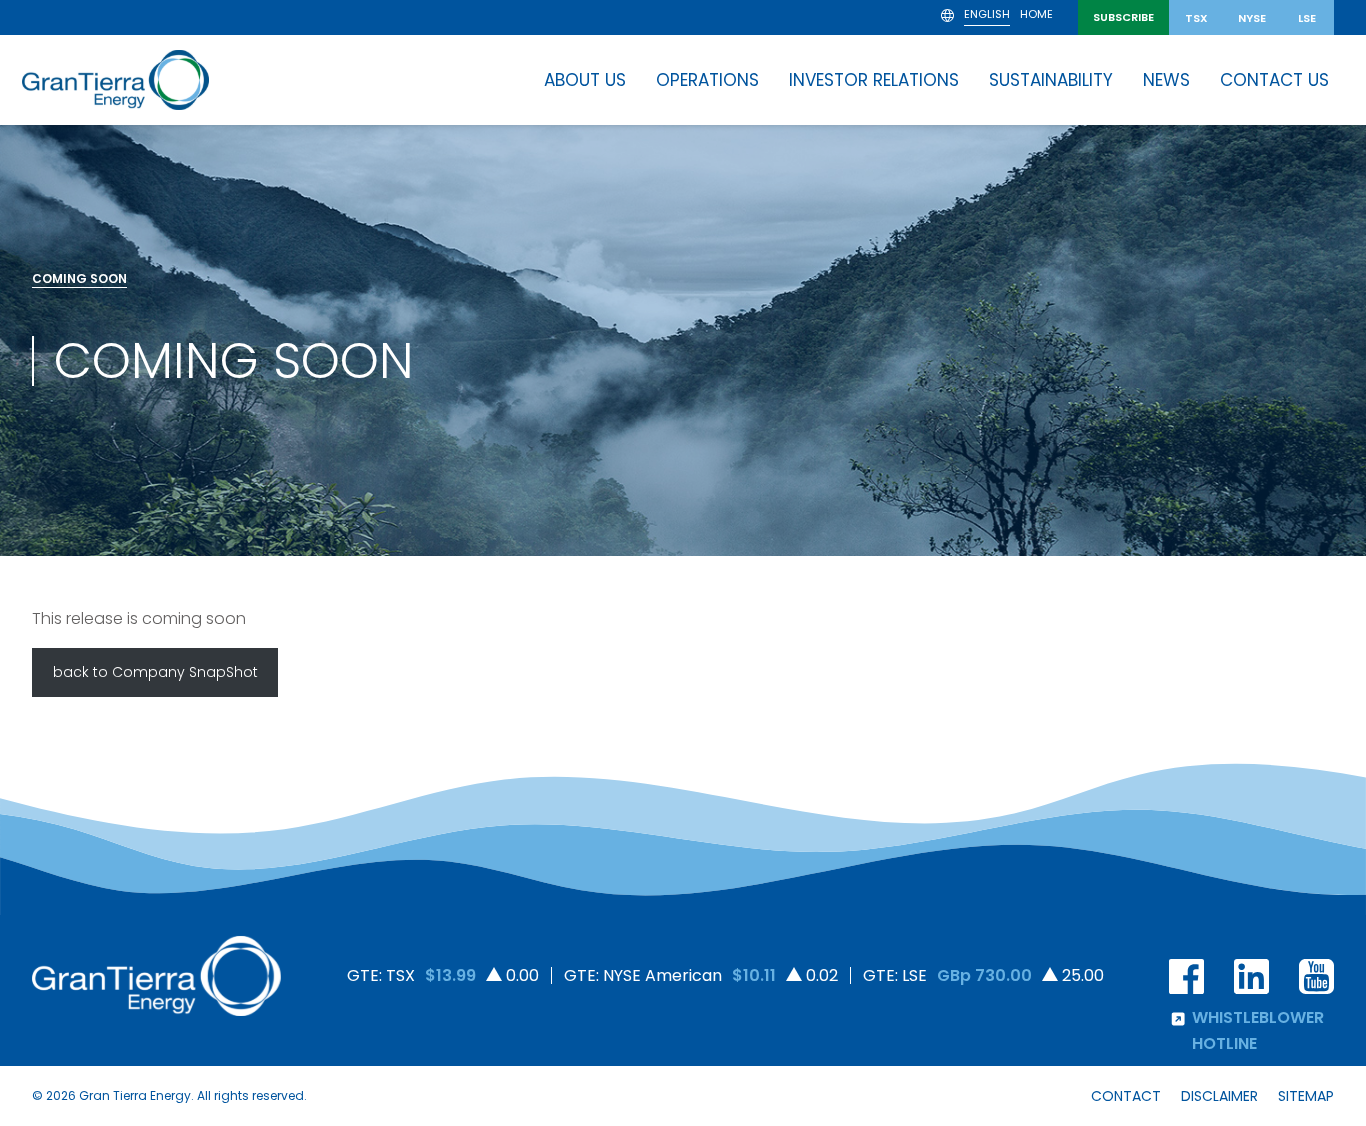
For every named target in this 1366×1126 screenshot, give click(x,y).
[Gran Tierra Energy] (115, 80)
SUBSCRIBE (1123, 17)
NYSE (1252, 18)
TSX (1196, 18)
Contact (1126, 1096)
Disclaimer (1219, 1096)
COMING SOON (79, 278)
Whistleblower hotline (1258, 1030)
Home (1036, 15)
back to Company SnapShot (155, 672)
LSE (1307, 18)
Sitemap (1306, 1096)
